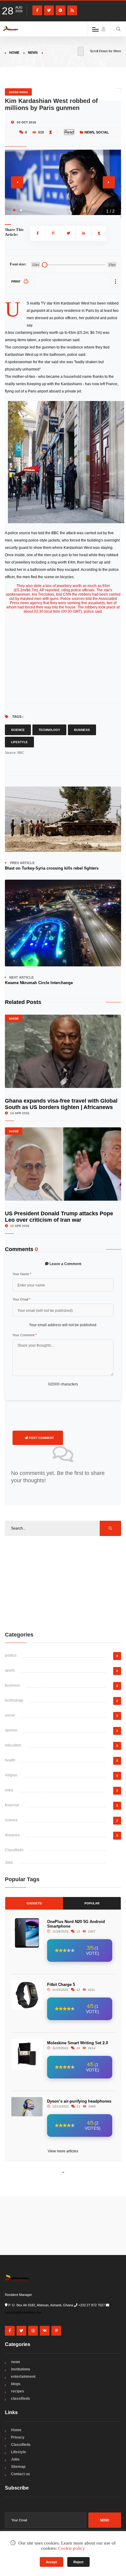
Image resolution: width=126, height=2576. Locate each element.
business (12, 1685)
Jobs (9, 1863)
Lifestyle (19, 742)
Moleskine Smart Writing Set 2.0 (78, 2043)
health (10, 1760)
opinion (11, 1730)
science (11, 1820)
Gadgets (34, 1903)
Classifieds (14, 1850)
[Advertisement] (63, 1583)
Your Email (21, 1299)
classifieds (20, 2399)
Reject (78, 2562)
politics (11, 1655)
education (13, 1745)
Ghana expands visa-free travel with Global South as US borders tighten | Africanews (61, 1104)
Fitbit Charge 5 (61, 1985)
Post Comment (41, 1438)
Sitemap (18, 2467)
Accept (52, 2562)
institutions (21, 2369)
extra (9, 1790)
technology (14, 1700)
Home (14, 53)
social (102, 132)
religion (11, 1775)
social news (18, 92)
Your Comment (25, 1335)
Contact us (20, 2474)
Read (69, 132)
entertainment (23, 2377)
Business (82, 730)
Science (18, 730)
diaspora (12, 1835)
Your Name (22, 1274)
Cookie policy (72, 2548)
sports (10, 1670)
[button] (14, 210)
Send (105, 2520)
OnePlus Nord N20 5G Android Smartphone (76, 1924)
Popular (92, 1903)
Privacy (18, 2437)
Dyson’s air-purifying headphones (79, 2101)
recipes (18, 2391)
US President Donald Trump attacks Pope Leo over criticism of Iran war (59, 1217)
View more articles (63, 2151)
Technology (49, 730)
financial (12, 1805)
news (33, 53)
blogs (16, 2384)
